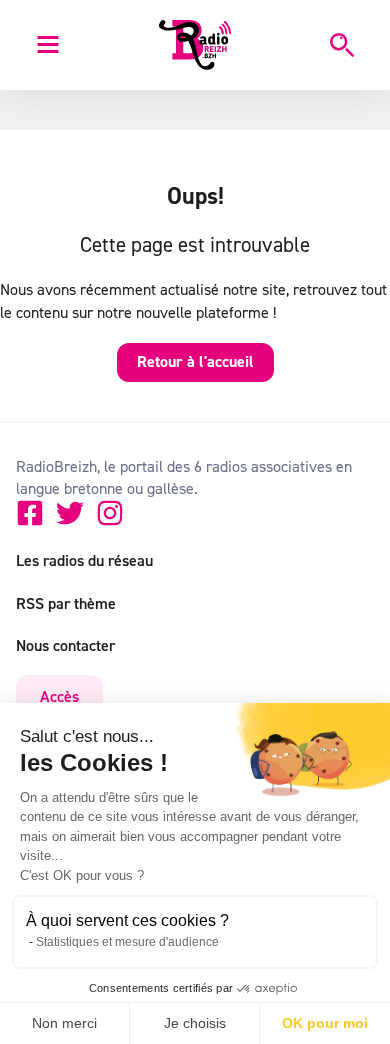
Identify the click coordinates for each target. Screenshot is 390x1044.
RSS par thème (66, 603)
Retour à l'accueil (195, 361)
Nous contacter (65, 645)
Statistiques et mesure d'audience (127, 942)
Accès (59, 696)
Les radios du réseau (84, 560)
